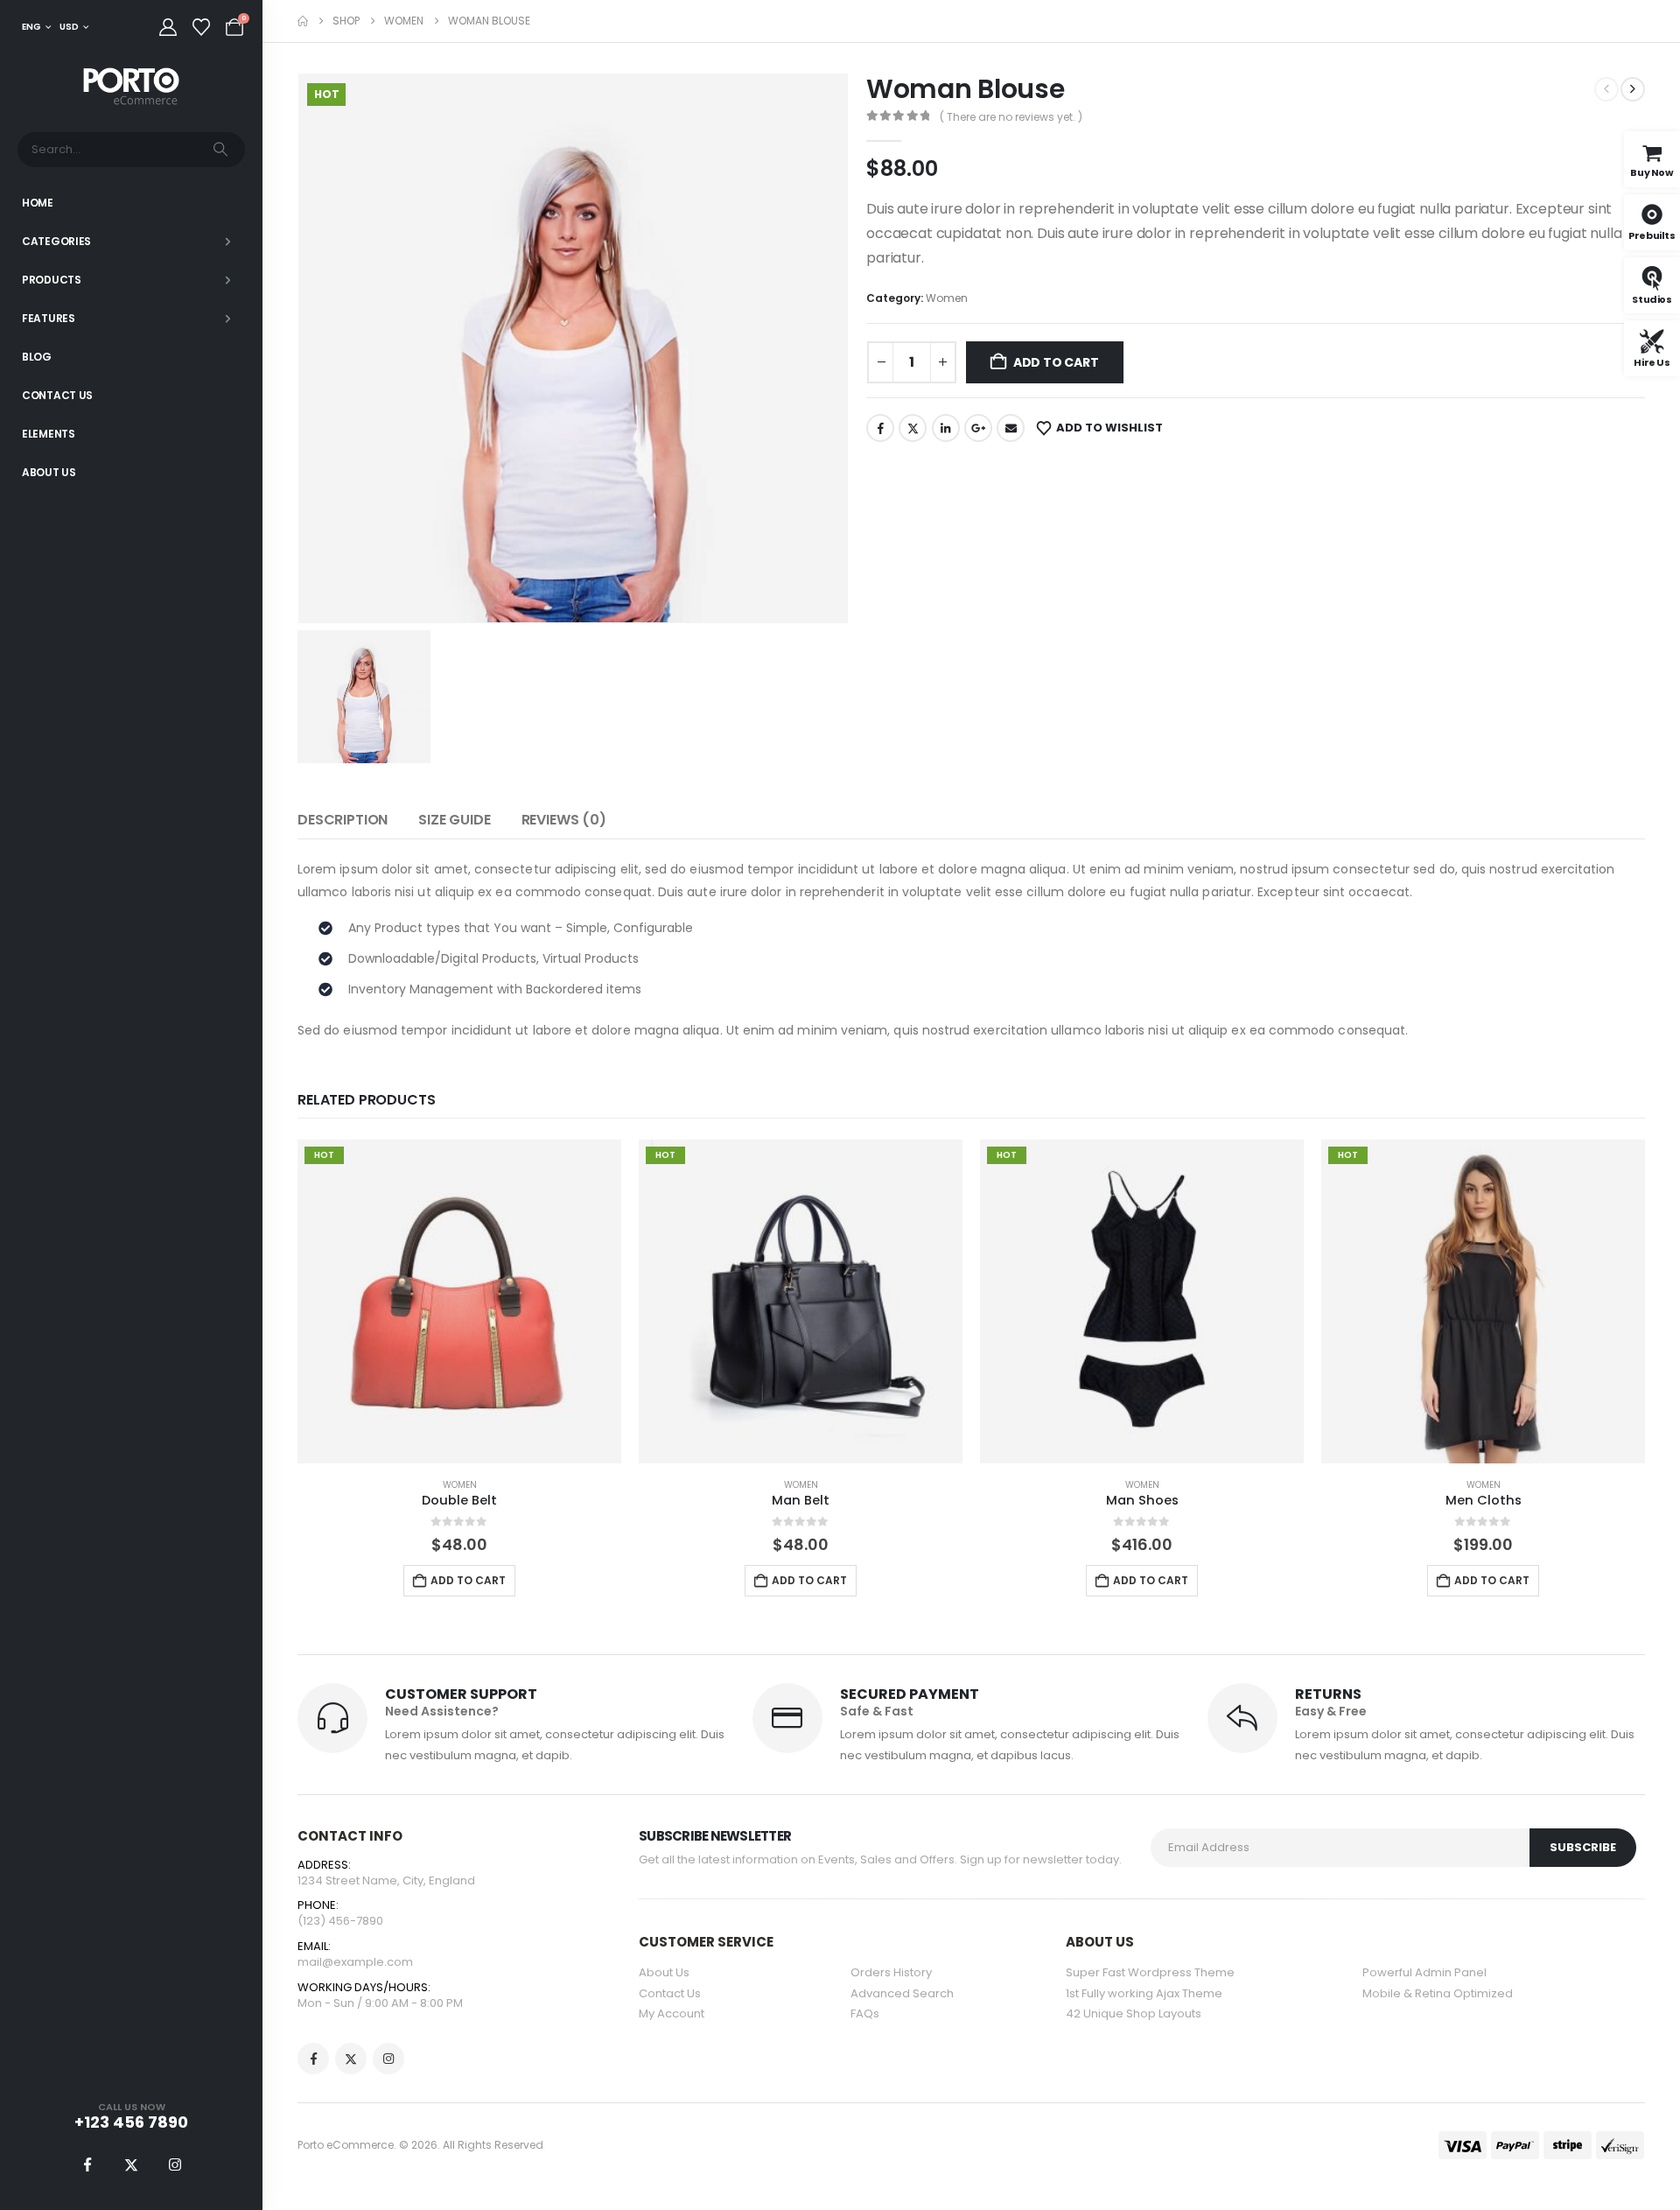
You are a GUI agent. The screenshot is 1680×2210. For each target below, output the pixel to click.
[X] (131, 2164)
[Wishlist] (201, 27)
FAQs (865, 2014)
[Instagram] (175, 2164)
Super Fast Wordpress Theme (1150, 1972)
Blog (37, 357)
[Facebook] (87, 2164)
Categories (56, 241)
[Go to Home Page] (303, 21)
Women (947, 298)
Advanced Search (902, 1993)
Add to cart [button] (468, 1580)
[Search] (220, 150)
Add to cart (1056, 362)
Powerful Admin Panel (1424, 1972)
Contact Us (57, 395)
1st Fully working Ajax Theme (1144, 1993)
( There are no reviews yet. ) (1011, 117)
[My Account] (168, 27)
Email (1011, 428)
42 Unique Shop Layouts (1134, 2014)
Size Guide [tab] (454, 820)
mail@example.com (355, 1962)
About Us (49, 472)
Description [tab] (343, 820)
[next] (1633, 89)
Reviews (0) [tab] (564, 820)
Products (52, 280)
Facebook (880, 428)
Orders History (891, 1972)
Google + (978, 428)
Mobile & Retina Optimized (1438, 1993)
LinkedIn (946, 428)
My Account (672, 2014)
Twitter (913, 428)
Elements (49, 434)
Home (38, 203)
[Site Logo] (131, 87)
